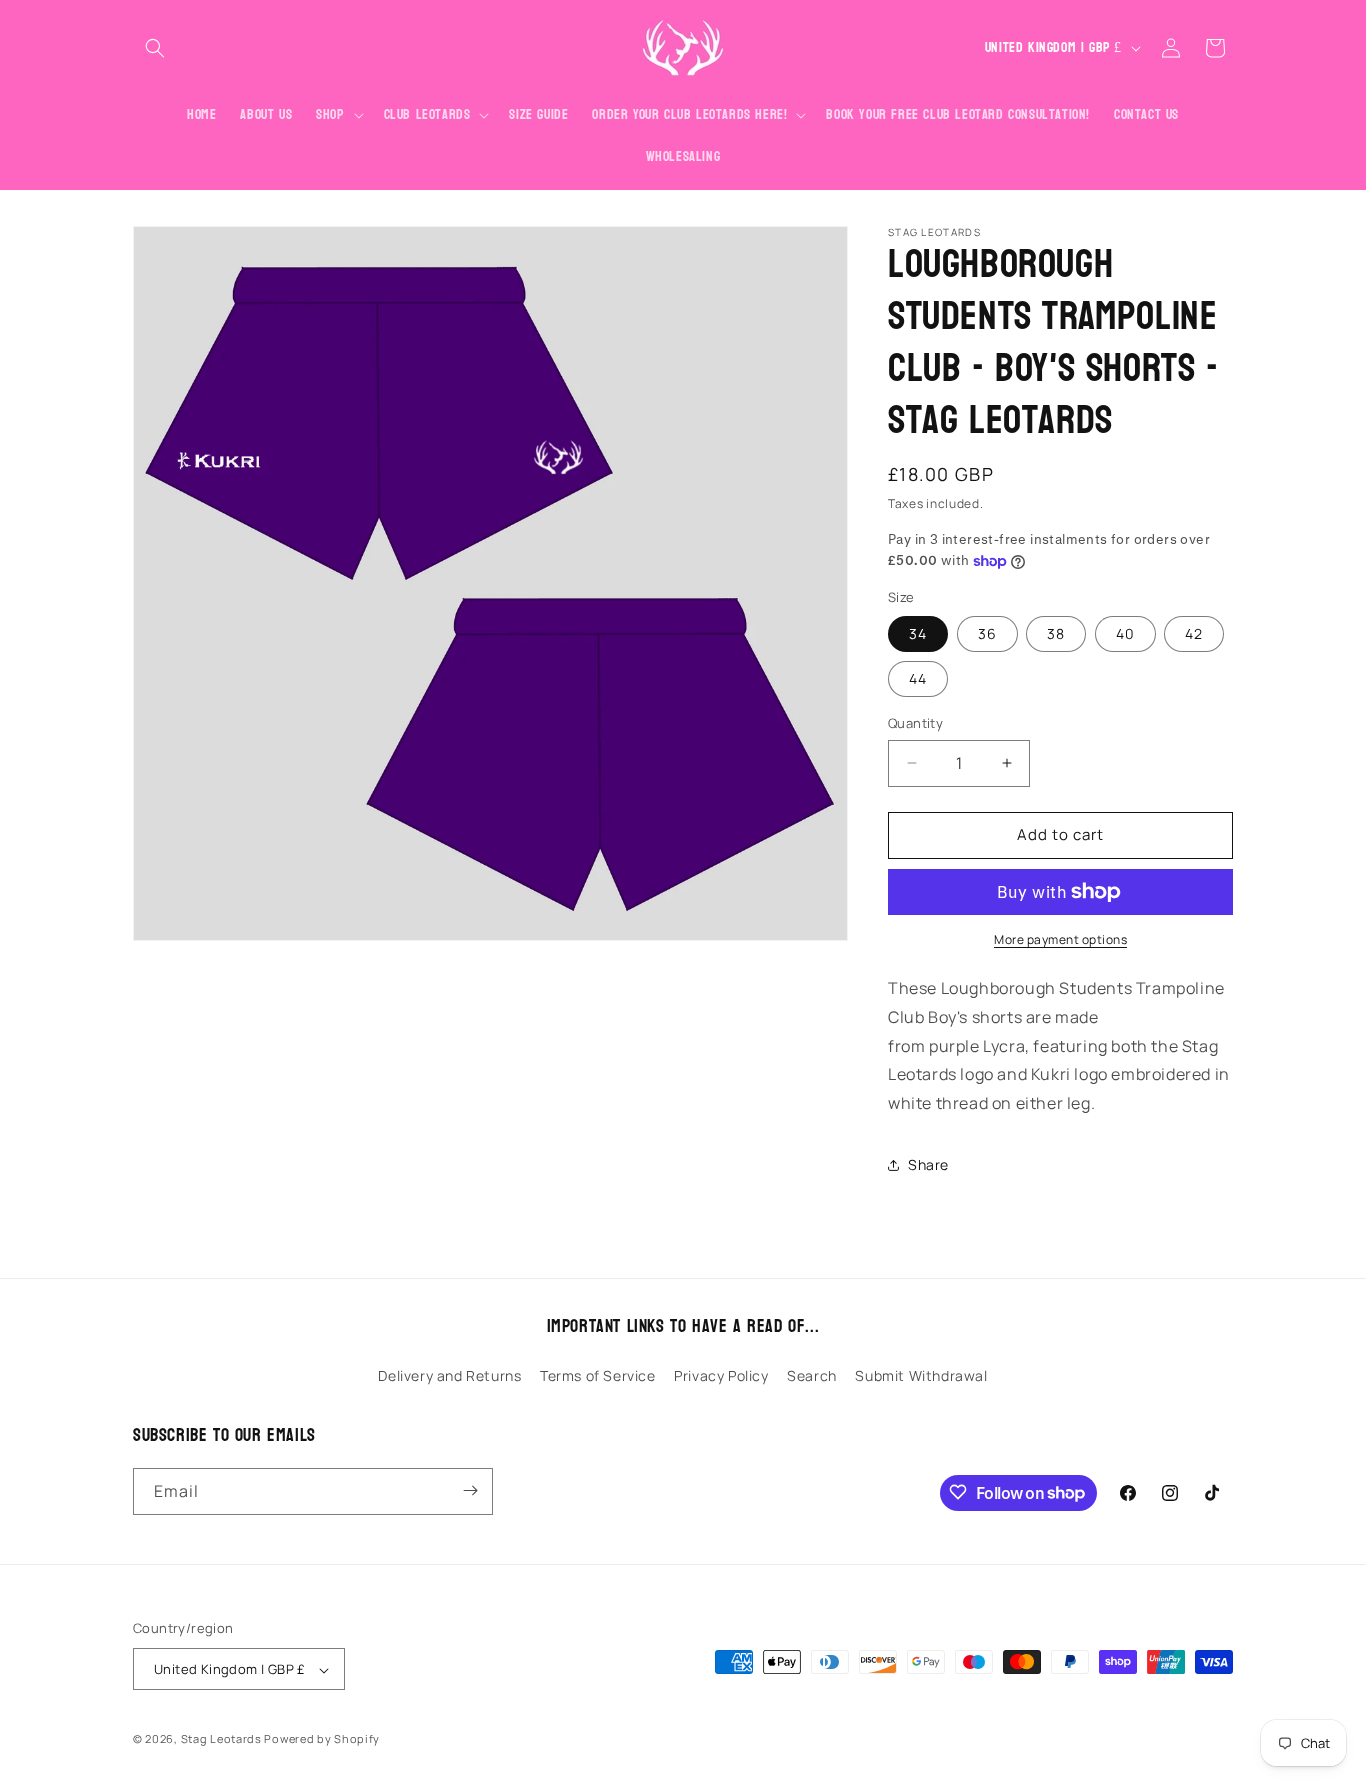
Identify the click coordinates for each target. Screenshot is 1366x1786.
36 (987, 633)
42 (1194, 633)
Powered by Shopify (322, 1739)
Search (812, 1376)
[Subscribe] (470, 1490)
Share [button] (928, 1164)
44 (918, 678)
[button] (155, 48)
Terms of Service (598, 1376)
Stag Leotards (221, 1739)
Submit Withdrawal (921, 1376)
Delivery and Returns (449, 1376)
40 (1125, 633)
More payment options (1060, 939)
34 (918, 633)
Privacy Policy (721, 1376)
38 (1056, 633)
